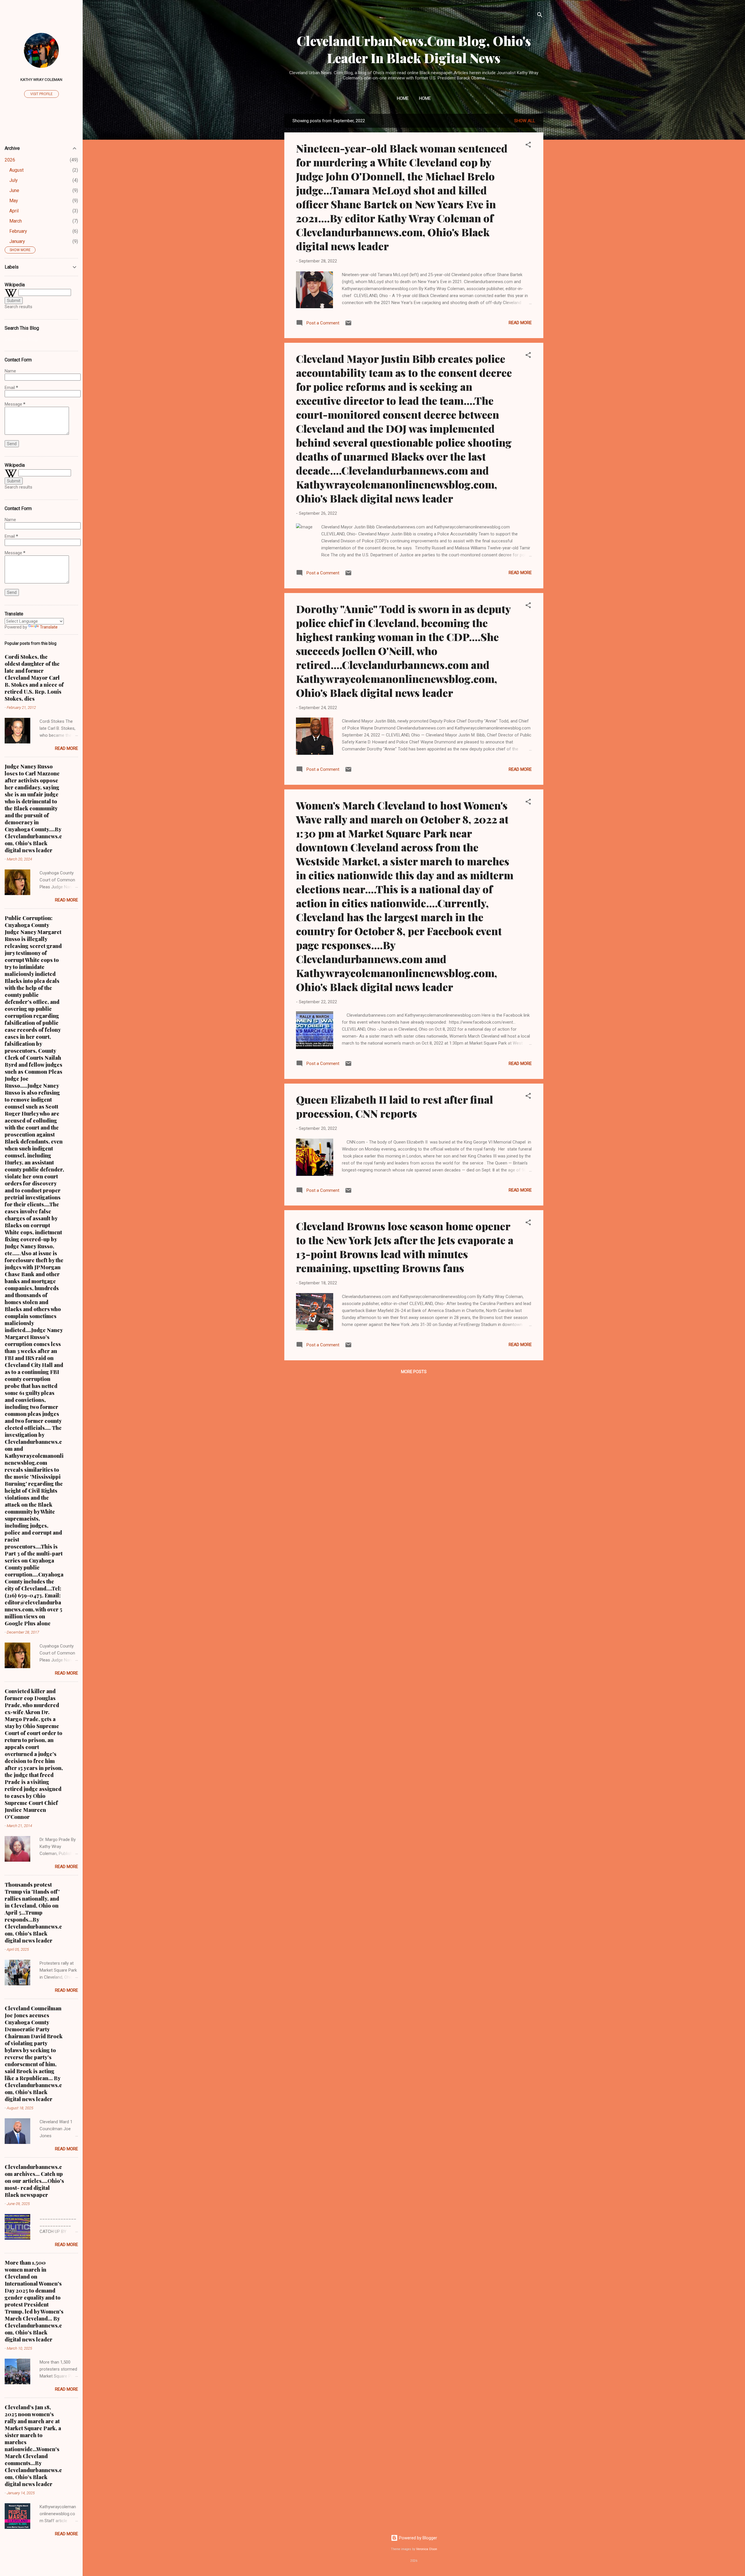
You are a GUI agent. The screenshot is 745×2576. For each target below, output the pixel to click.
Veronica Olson (427, 2549)
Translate (49, 627)
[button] (528, 146)
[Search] (540, 16)
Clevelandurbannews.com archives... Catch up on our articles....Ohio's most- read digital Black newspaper (34, 2181)
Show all (525, 121)
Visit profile (41, 94)
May (14, 201)
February (18, 231)
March (16, 221)
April (14, 211)
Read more (520, 323)
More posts (414, 1372)
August (16, 170)
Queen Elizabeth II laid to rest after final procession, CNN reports (394, 1106)
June (14, 190)
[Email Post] (348, 325)
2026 (10, 160)
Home (403, 98)
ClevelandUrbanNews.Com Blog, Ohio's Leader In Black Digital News (414, 49)
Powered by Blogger (417, 2538)
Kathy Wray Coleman (41, 79)
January (17, 241)
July (14, 180)
